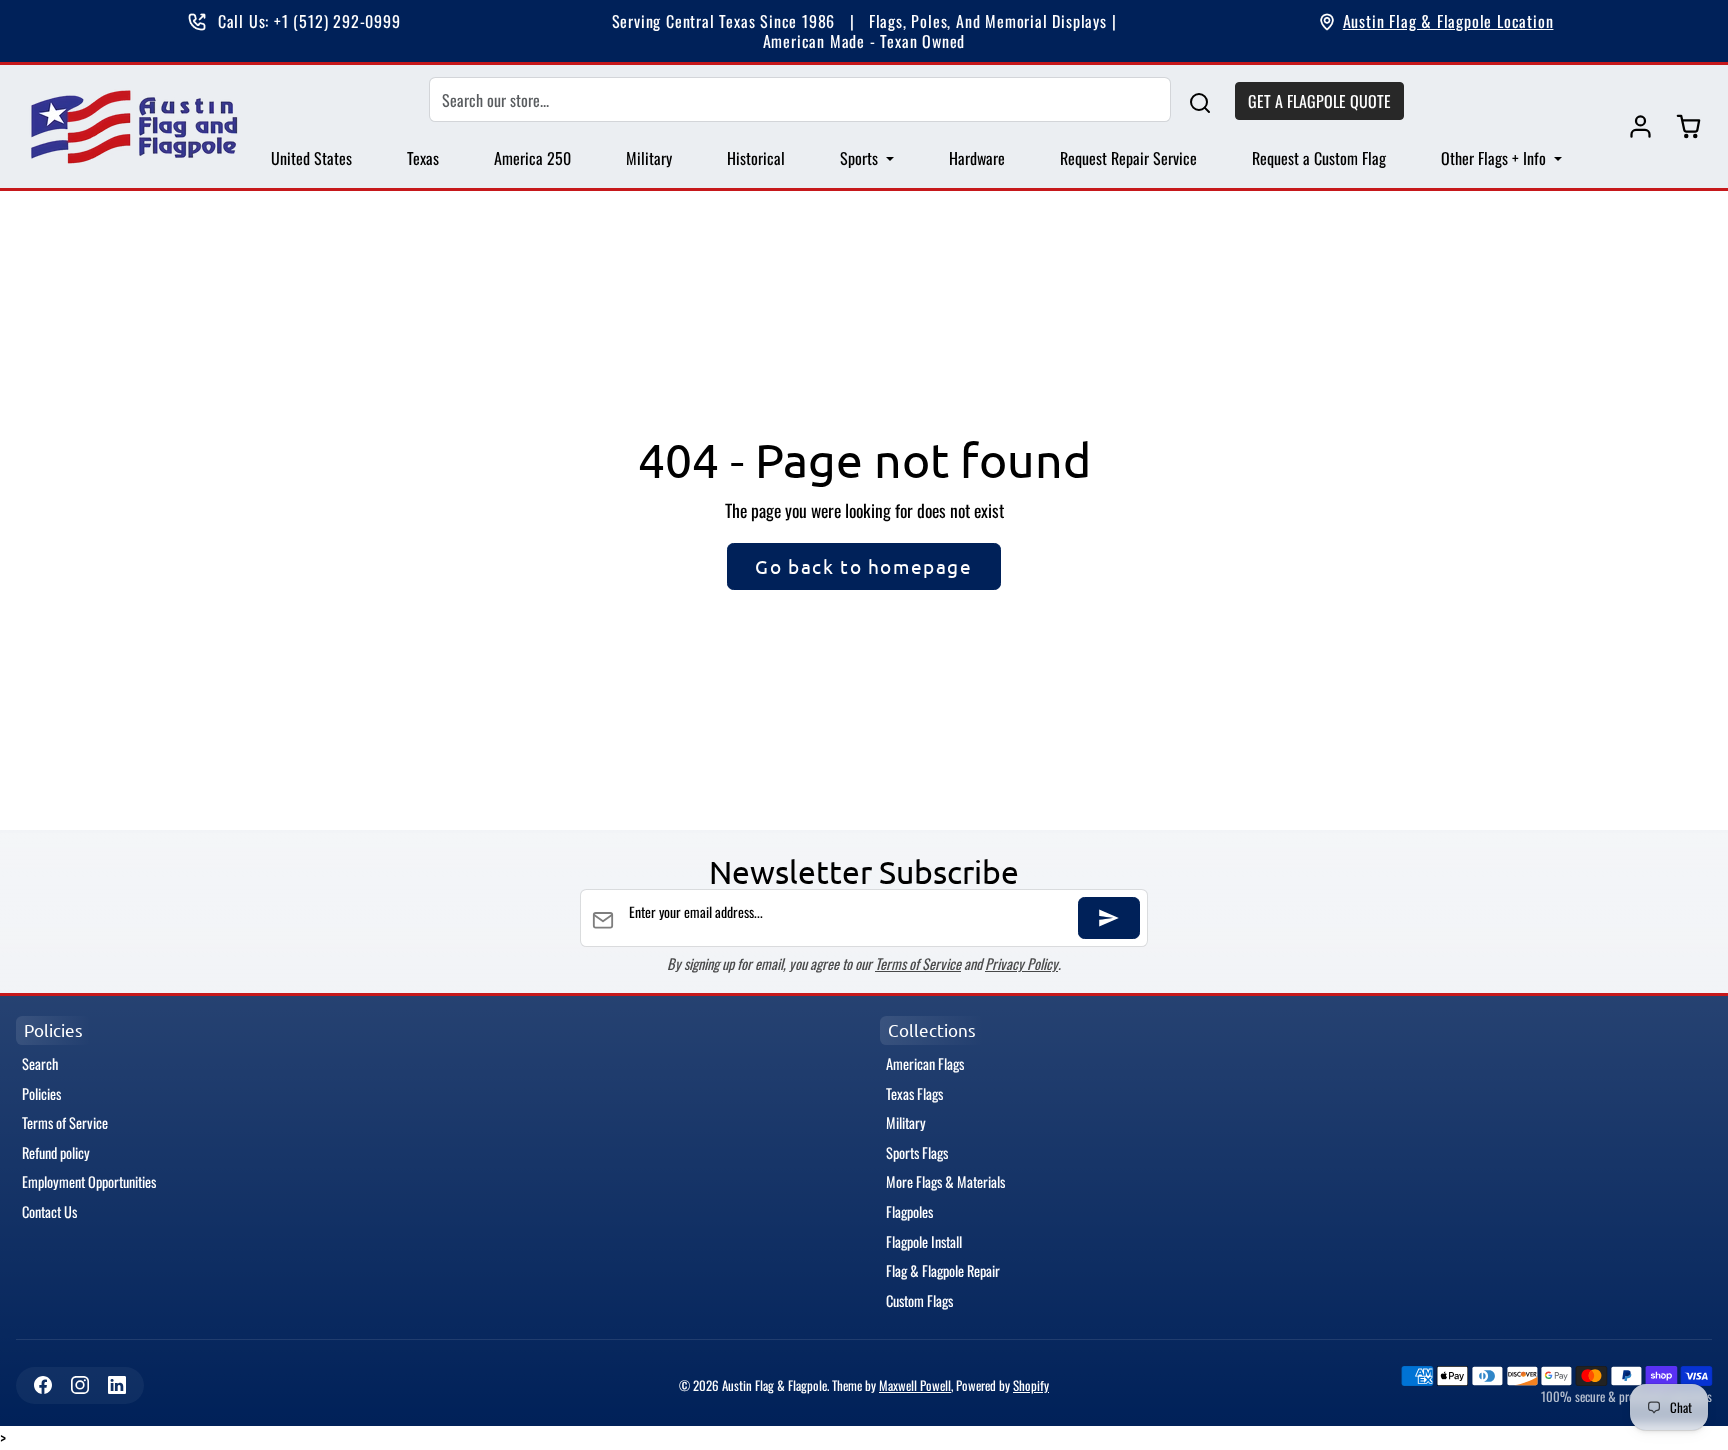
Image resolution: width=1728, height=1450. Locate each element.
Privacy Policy (1021, 963)
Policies (41, 1093)
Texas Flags (914, 1093)
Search (40, 1063)
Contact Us (49, 1211)
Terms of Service (918, 963)
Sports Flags (917, 1152)
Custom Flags (919, 1300)
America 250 (532, 158)
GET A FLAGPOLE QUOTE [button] (1319, 101)
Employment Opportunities (89, 1181)
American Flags (925, 1063)
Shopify (1031, 1385)
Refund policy (56, 1152)
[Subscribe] (1109, 918)
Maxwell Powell (915, 1385)
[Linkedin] (116, 1385)
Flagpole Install (924, 1241)
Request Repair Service (1128, 158)
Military (649, 158)
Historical (756, 158)
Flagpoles (909, 1211)
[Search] (1200, 100)
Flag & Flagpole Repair (943, 1270)
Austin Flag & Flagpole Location (1448, 21)
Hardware (977, 158)
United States (311, 158)
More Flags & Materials (945, 1181)
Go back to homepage (863, 566)
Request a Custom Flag (1319, 158)
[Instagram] (79, 1385)
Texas (423, 158)
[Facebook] (42, 1385)
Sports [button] (861, 158)
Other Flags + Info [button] (1495, 158)
